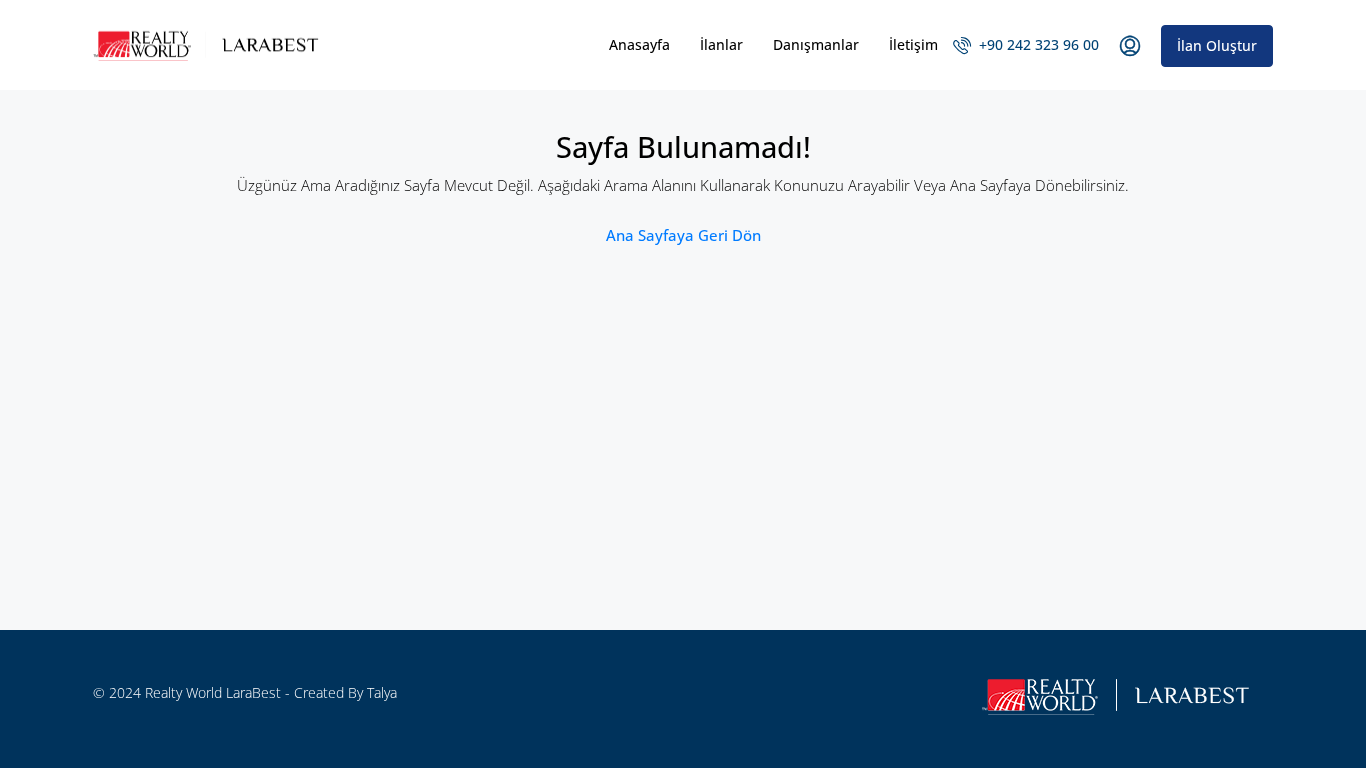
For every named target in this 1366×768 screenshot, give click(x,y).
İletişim (913, 44)
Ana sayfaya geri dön (683, 235)
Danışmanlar (816, 44)
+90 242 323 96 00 (1037, 44)
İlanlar (721, 44)
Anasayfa (639, 44)
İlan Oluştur (1217, 45)
